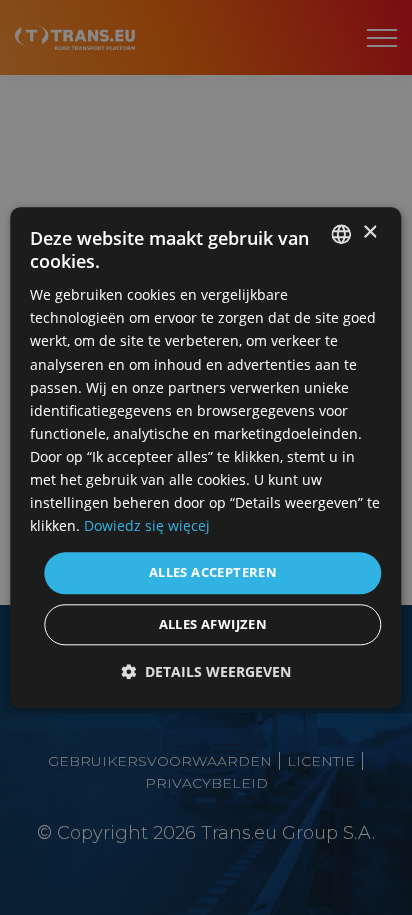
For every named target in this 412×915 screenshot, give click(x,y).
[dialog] (205, 457)
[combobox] (342, 234)
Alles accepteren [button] (213, 573)
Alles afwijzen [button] (213, 624)
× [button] (369, 232)
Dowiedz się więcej (147, 526)
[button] (206, 671)
